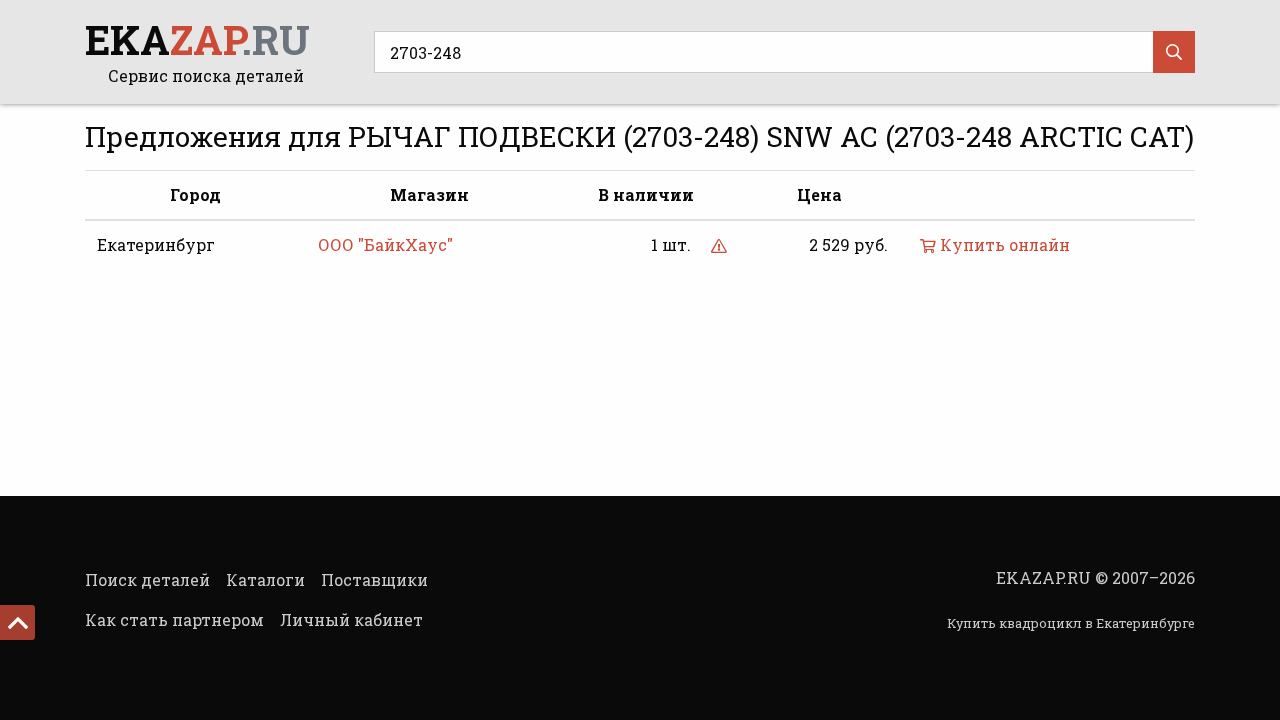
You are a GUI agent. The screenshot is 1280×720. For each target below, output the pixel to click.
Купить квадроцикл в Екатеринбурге (1071, 623)
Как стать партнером (174, 619)
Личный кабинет (351, 619)
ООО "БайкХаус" (385, 244)
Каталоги (265, 579)
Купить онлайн (1003, 244)
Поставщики (374, 579)
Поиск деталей (147, 579)
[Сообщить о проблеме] (719, 244)
